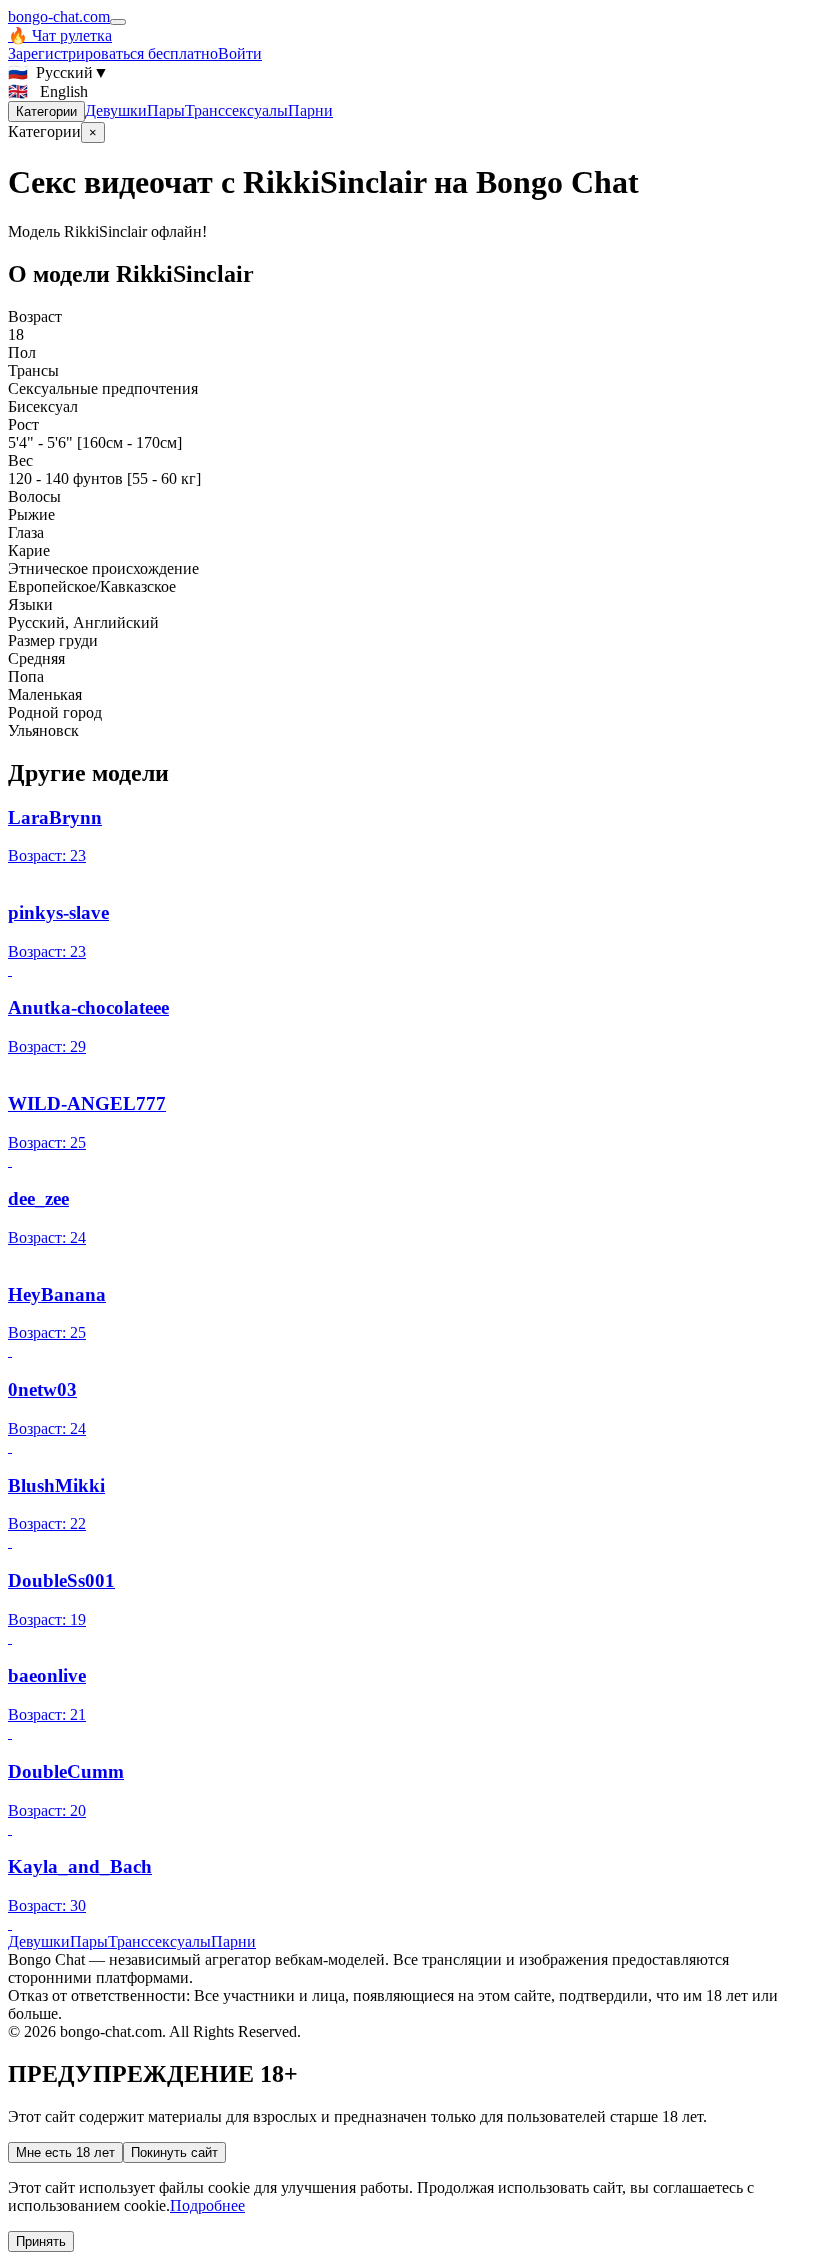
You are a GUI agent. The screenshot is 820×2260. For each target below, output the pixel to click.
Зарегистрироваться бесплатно (113, 53)
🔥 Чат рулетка (60, 35)
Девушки (116, 110)
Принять (41, 2241)
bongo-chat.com (59, 16)
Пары (166, 110)
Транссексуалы (236, 110)
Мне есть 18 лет (65, 2152)
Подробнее (207, 2205)
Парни (310, 110)
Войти (240, 53)
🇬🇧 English (48, 91)
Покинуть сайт (174, 2152)
